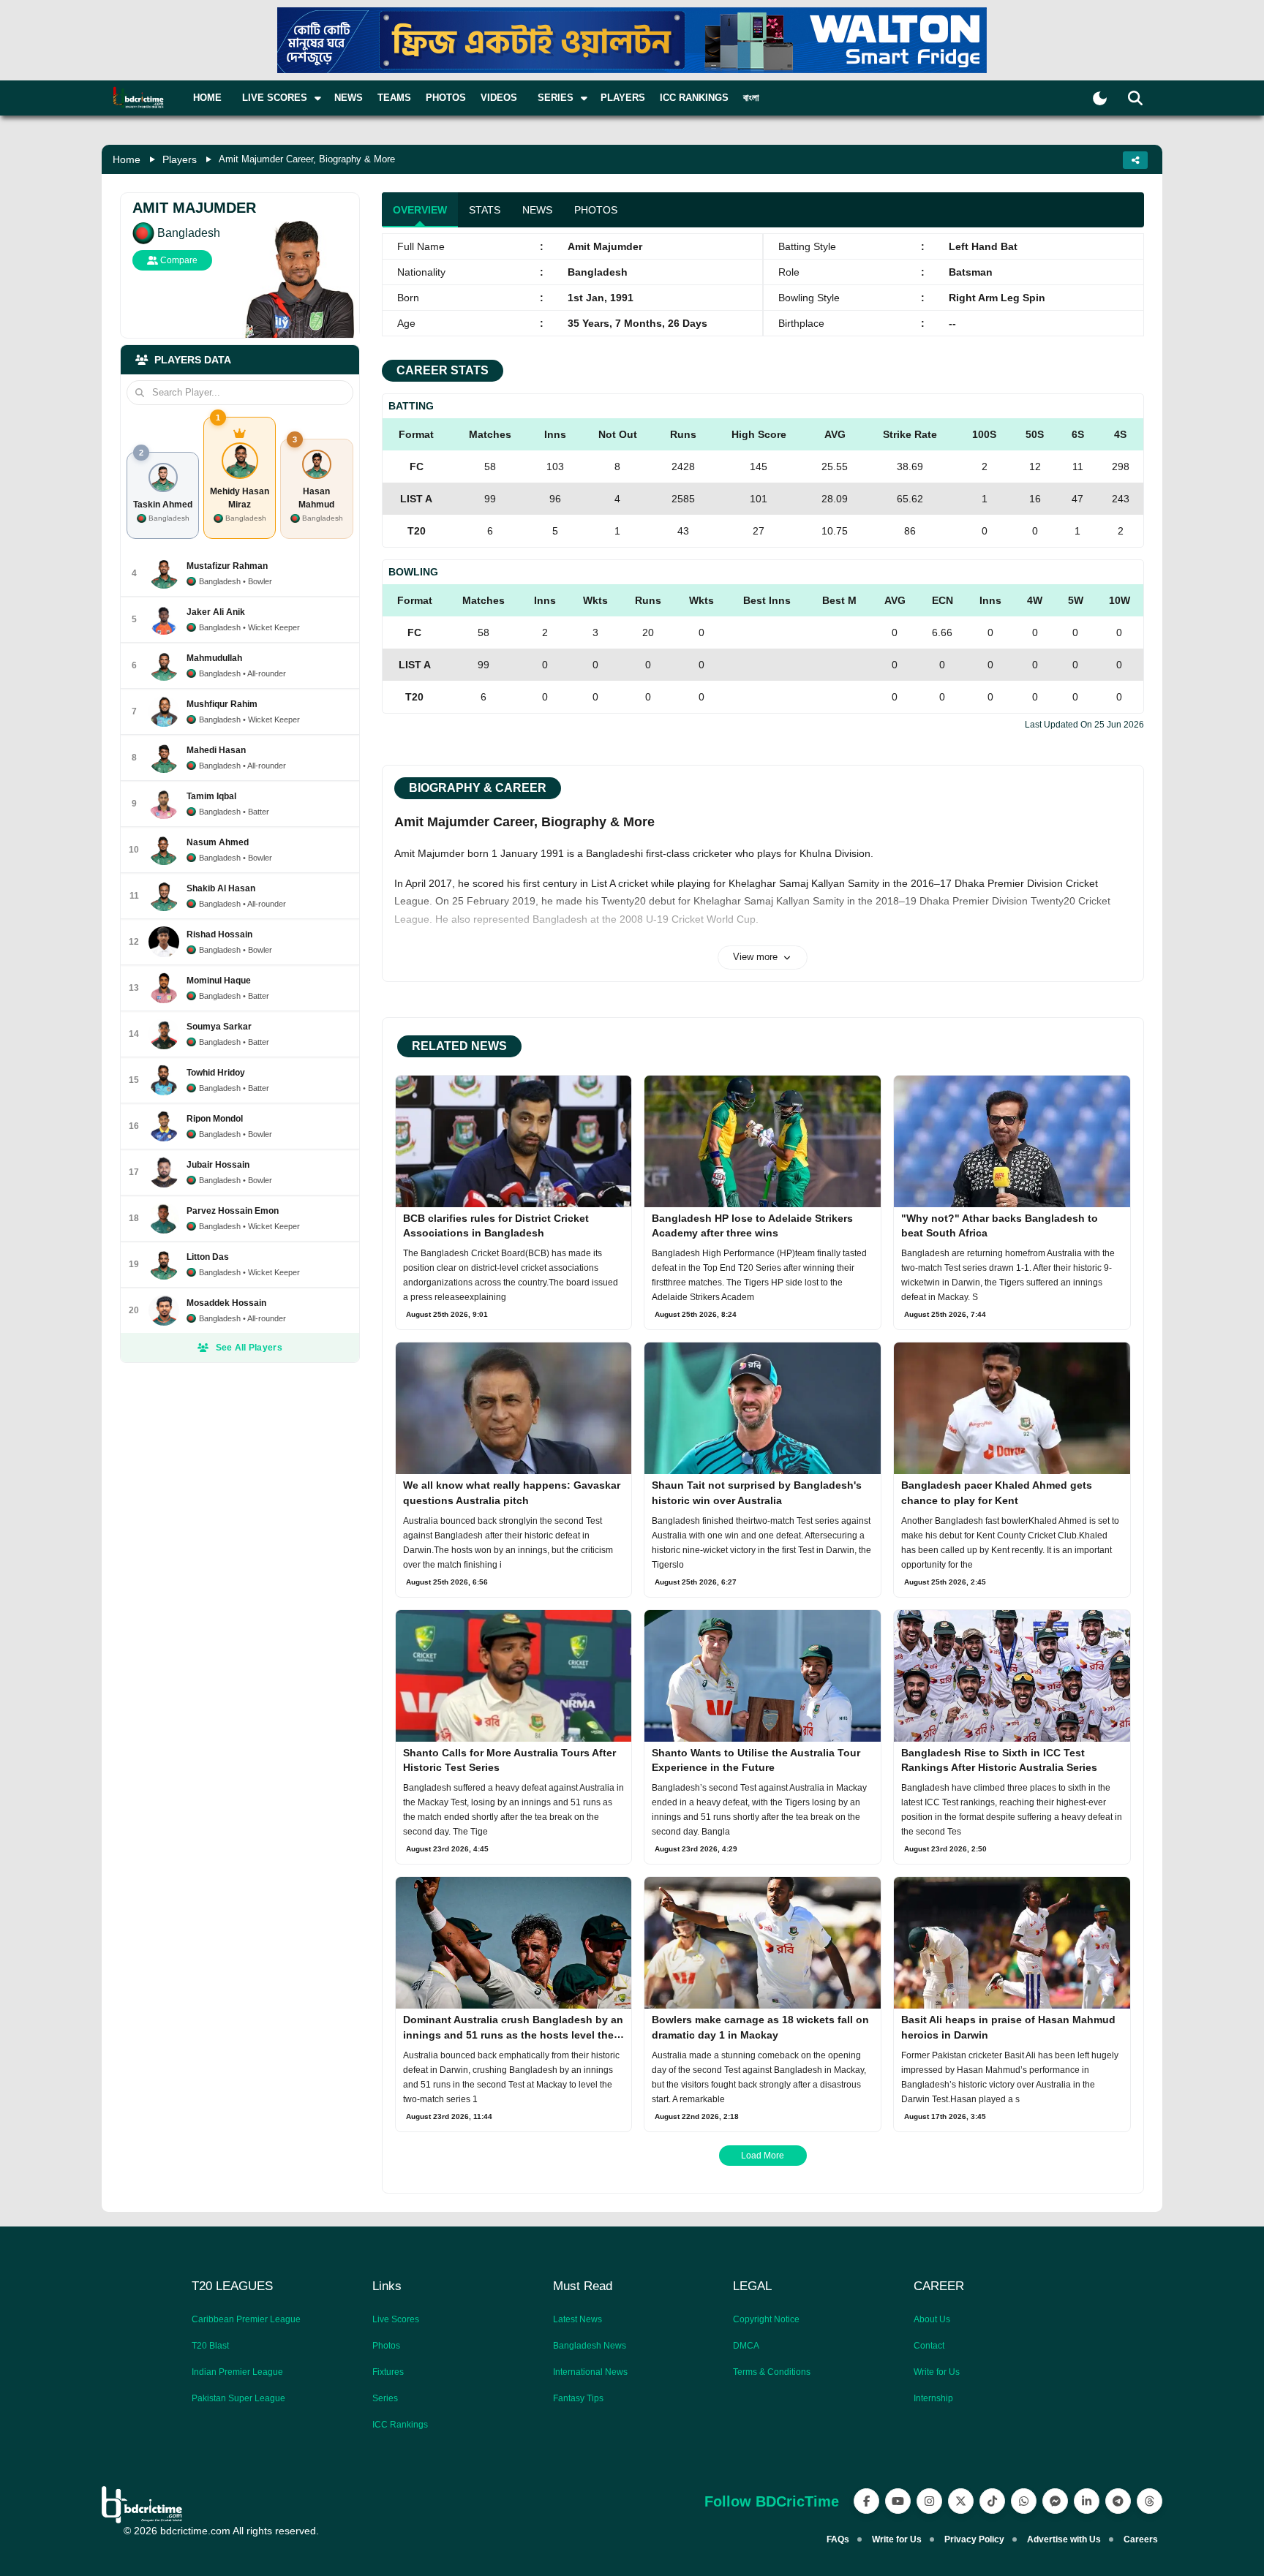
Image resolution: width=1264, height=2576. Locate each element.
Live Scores (396, 2319)
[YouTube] (898, 2501)
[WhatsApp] (1024, 2501)
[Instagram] (929, 2501)
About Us (932, 2319)
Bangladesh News (590, 2346)
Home (207, 98)
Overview (420, 210)
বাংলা (751, 98)
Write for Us (937, 2372)
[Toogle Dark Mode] (1100, 98)
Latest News (578, 2319)
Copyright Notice (766, 2319)
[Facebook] (866, 2501)
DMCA (746, 2346)
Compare (178, 260)
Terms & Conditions (772, 2372)
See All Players (249, 1348)
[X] (961, 2501)
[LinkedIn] (1087, 2501)
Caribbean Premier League (246, 2319)
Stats (485, 210)
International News (590, 2372)
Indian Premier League (237, 2372)
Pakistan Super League (238, 2398)
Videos (499, 98)
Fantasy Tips (578, 2398)
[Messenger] (1055, 2501)
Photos (446, 98)
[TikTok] (992, 2501)
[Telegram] (1118, 2501)
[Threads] (1150, 2501)
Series (385, 2398)
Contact (929, 2346)
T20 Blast (210, 2346)
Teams (394, 98)
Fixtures (388, 2372)
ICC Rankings (694, 98)
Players (623, 98)
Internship (933, 2398)
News (349, 98)
